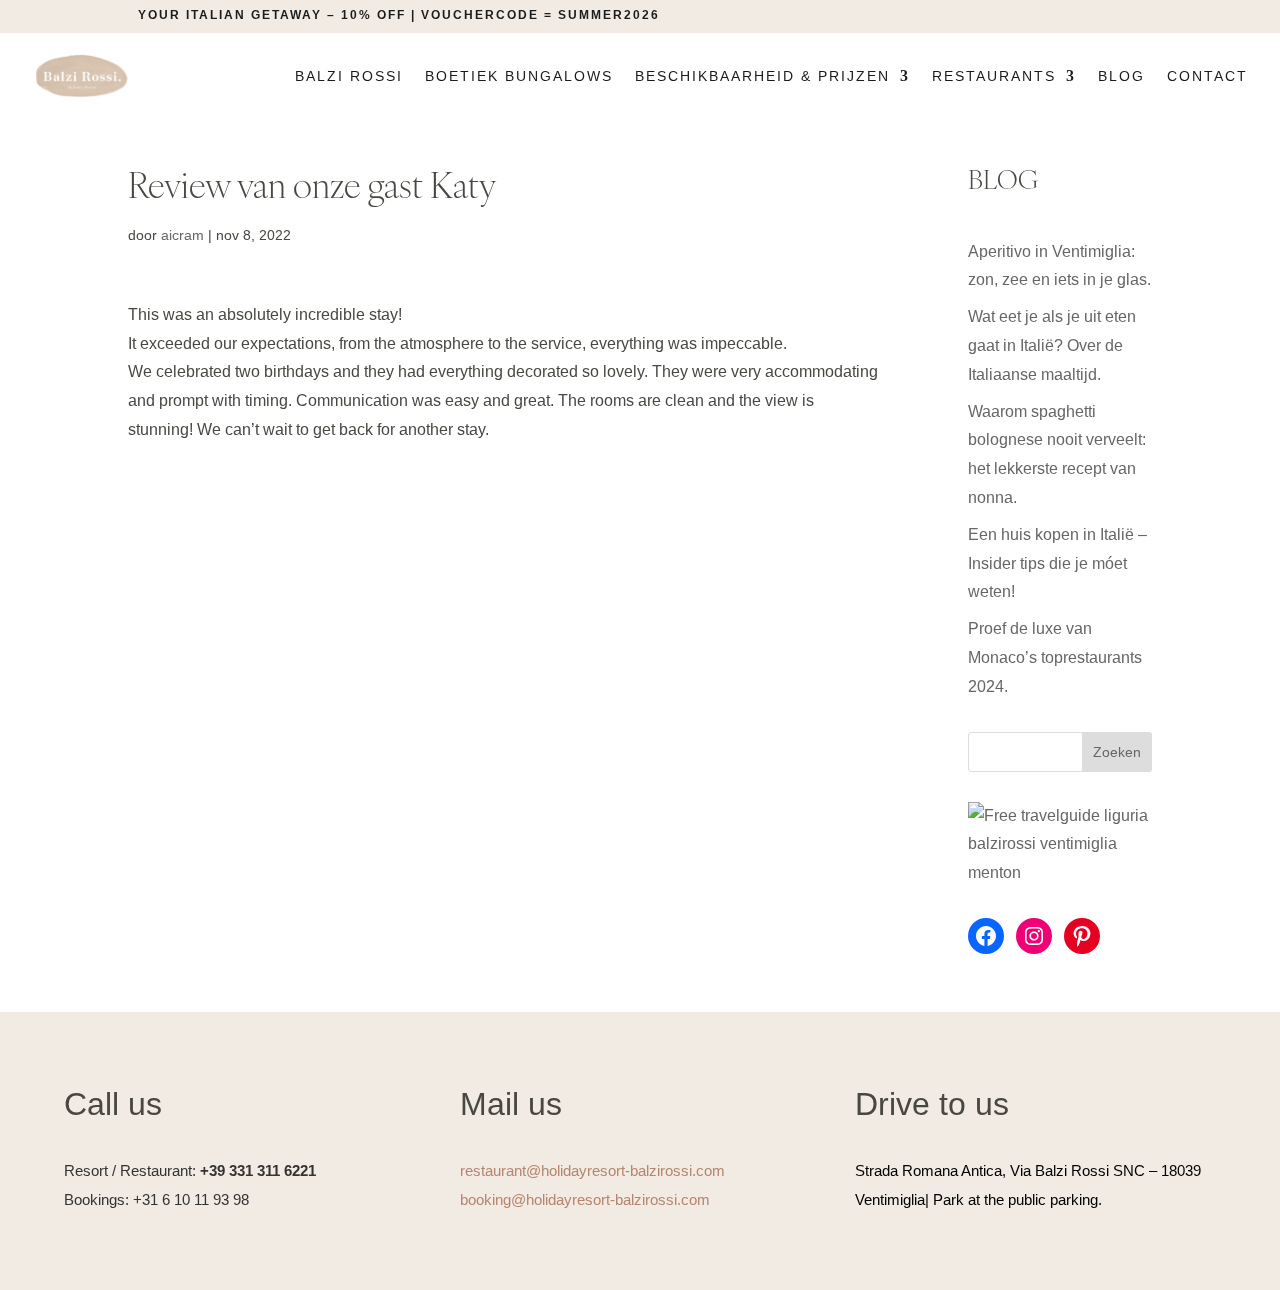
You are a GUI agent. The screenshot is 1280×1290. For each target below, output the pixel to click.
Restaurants (994, 76)
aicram (182, 235)
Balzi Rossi (349, 76)
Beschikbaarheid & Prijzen (762, 76)
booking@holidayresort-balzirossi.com (585, 1199)
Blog (1121, 76)
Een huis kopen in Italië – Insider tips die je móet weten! (1057, 563)
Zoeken (1117, 752)
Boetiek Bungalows (519, 76)
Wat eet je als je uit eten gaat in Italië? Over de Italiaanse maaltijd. (1052, 345)
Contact (1207, 76)
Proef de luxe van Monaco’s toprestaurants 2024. (1055, 657)
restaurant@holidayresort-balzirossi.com (592, 1170)
